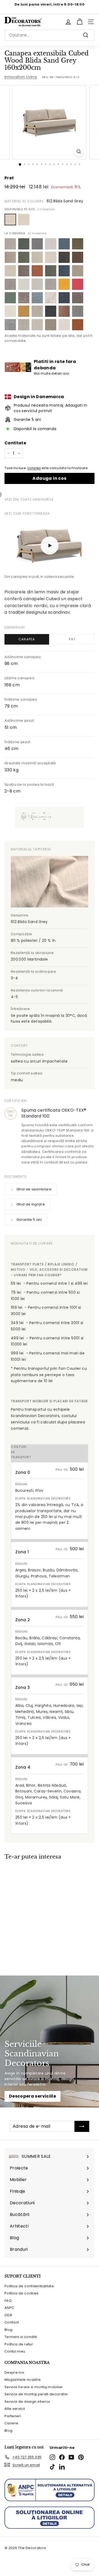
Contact (12, 2322)
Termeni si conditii (21, 2337)
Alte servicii (15, 2409)
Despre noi (14, 2372)
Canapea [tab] (27, 639)
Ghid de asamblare (34, 1189)
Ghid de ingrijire (31, 1204)
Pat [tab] (72, 639)
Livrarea (34, 468)
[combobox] (49, 35)
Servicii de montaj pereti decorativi (36, 2394)
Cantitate (15, 443)
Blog (8, 2330)
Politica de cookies (22, 2293)
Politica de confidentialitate (29, 2286)
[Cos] (80, 22)
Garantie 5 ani (29, 1220)
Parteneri (13, 2416)
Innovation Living (21, 77)
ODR (8, 2315)
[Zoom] (79, 152)
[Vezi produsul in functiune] (49, 546)
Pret (9, 178)
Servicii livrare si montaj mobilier (34, 2387)
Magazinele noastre (23, 2380)
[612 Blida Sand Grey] (10, 220)
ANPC (9, 2308)
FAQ (8, 2301)
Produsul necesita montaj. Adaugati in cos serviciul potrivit (50, 408)
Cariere (11, 2423)
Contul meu (15, 2351)
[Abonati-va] (82, 2126)
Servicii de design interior (27, 2402)
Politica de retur (19, 2344)
